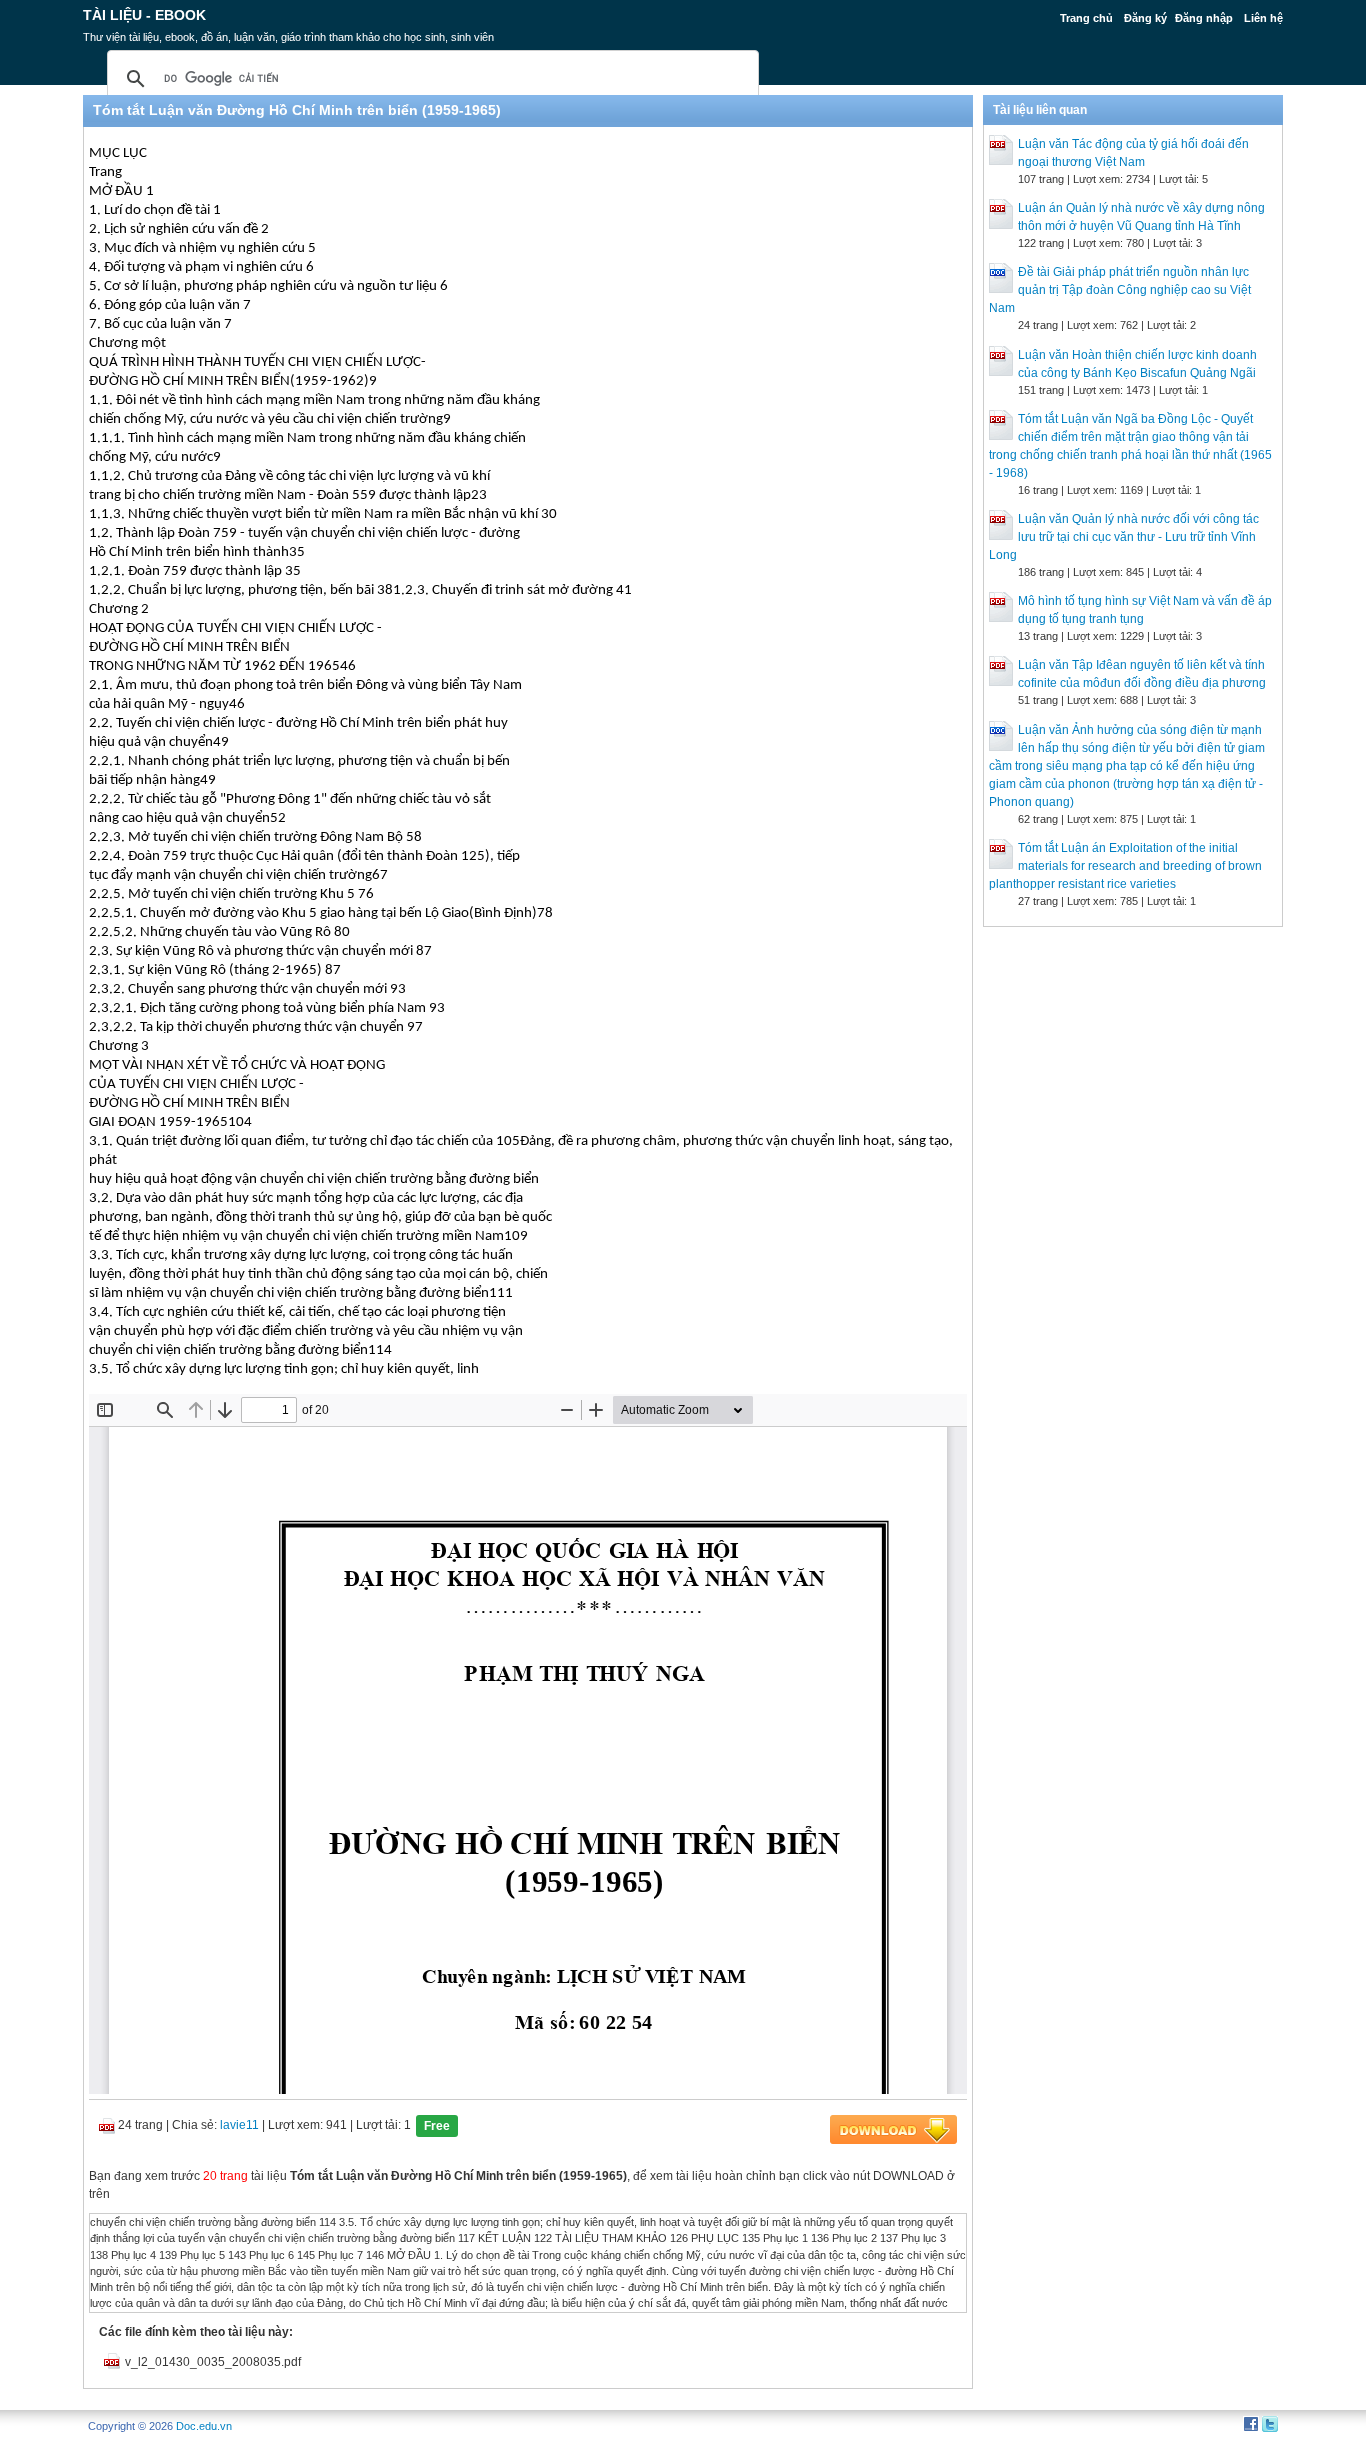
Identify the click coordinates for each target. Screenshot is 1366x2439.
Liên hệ (1263, 18)
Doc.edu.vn (204, 2426)
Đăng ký (1145, 18)
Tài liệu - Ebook (144, 15)
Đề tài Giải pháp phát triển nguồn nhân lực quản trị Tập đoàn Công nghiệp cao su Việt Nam (1120, 290)
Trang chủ (1086, 18)
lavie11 (239, 2125)
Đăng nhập (1204, 18)
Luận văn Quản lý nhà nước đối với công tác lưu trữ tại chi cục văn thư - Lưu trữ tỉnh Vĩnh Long (1124, 537)
